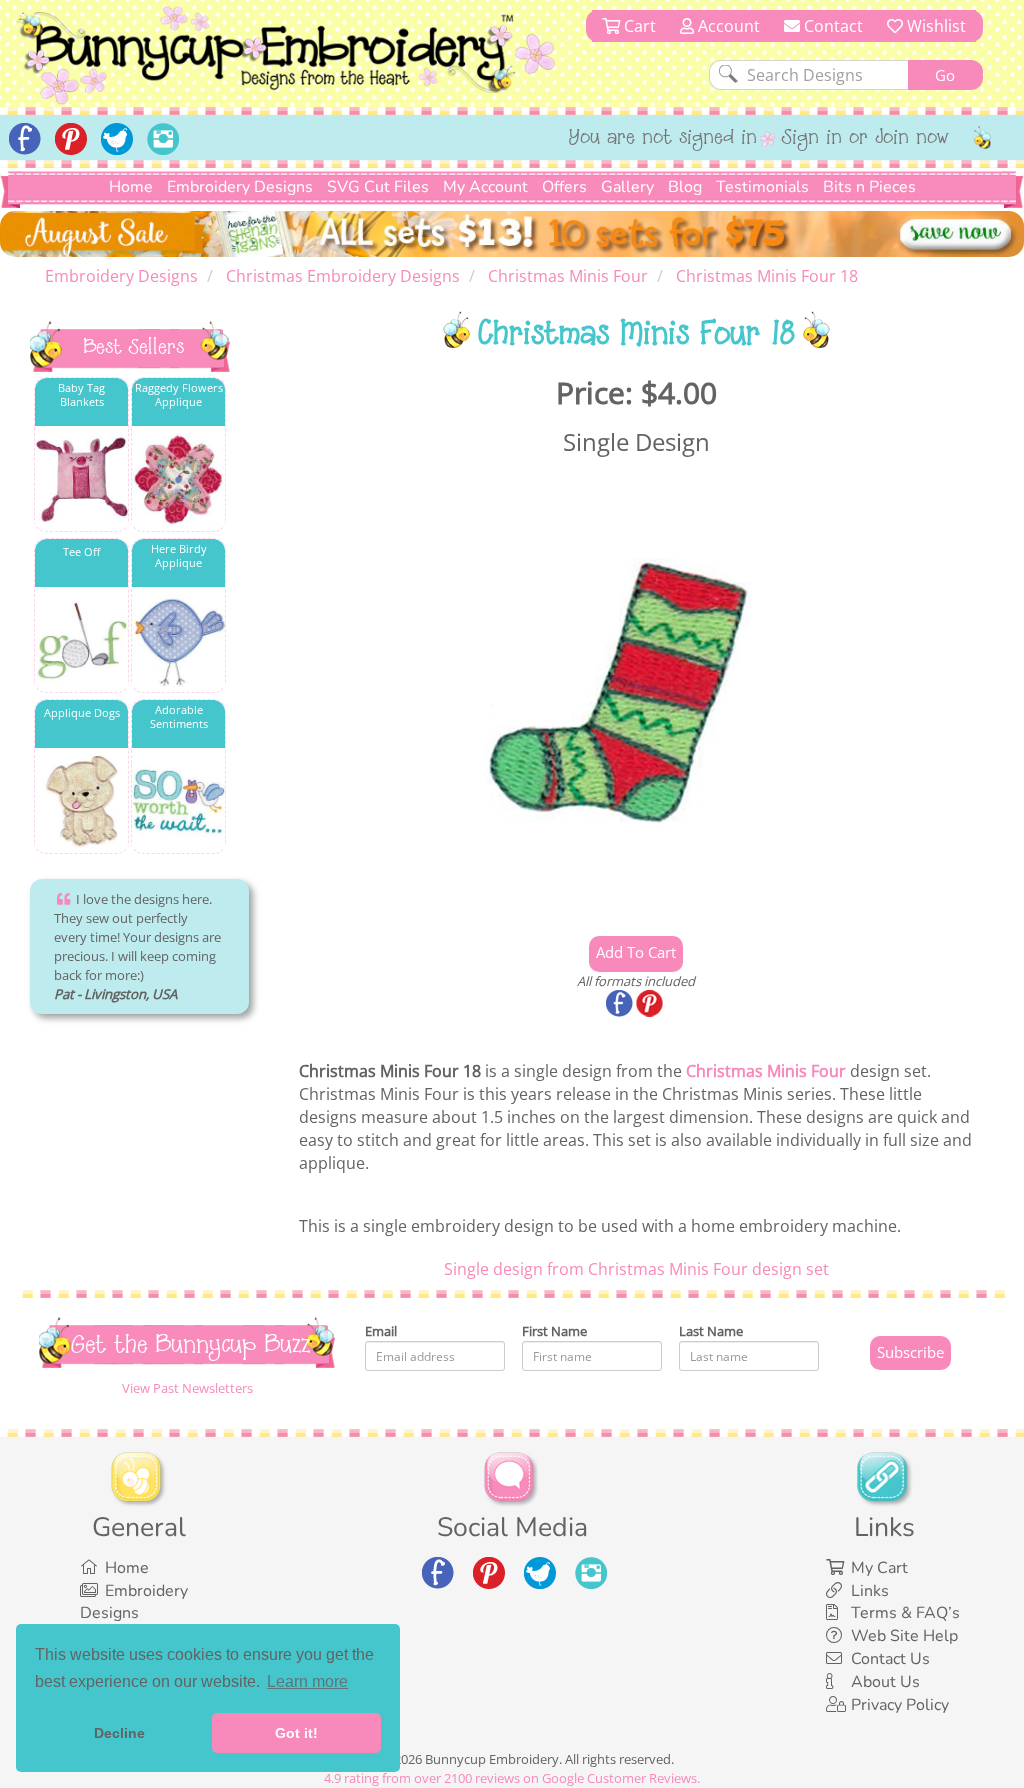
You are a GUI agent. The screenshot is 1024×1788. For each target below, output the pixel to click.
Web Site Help (904, 1636)
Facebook (621, 1005)
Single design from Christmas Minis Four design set (636, 1269)
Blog (685, 187)
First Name (554, 1331)
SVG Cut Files (378, 187)
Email (381, 1331)
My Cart (879, 1568)
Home (131, 187)
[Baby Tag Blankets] (81, 479)
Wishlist (934, 26)
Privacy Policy (900, 1705)
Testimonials (762, 187)
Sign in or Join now (865, 139)
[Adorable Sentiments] (178, 801)
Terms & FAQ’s (905, 1613)
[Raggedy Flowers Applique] (178, 479)
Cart (638, 26)
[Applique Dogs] (81, 801)
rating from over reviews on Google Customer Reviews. (512, 1778)
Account (727, 26)
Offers (564, 187)
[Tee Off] (81, 640)
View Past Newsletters (187, 1388)
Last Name (711, 1331)
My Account (485, 187)
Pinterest (651, 1005)
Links (870, 1591)
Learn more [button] (307, 1681)
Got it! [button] (296, 1733)
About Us (885, 1682)
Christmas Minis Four (766, 1071)
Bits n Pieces (869, 187)
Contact (831, 26)
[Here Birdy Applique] (178, 640)
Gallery (627, 187)
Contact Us (890, 1659)
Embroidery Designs (240, 187)
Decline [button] (119, 1733)
